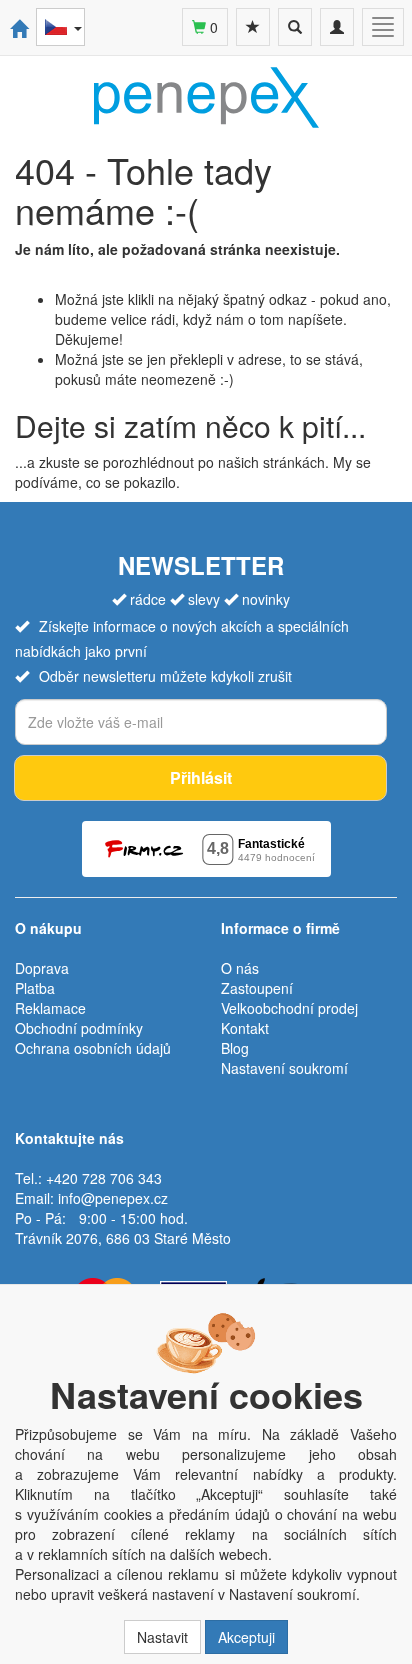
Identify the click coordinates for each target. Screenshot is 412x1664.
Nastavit (162, 1637)
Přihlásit (201, 777)
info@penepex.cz (113, 1198)
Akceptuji (246, 1637)
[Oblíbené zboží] (253, 27)
